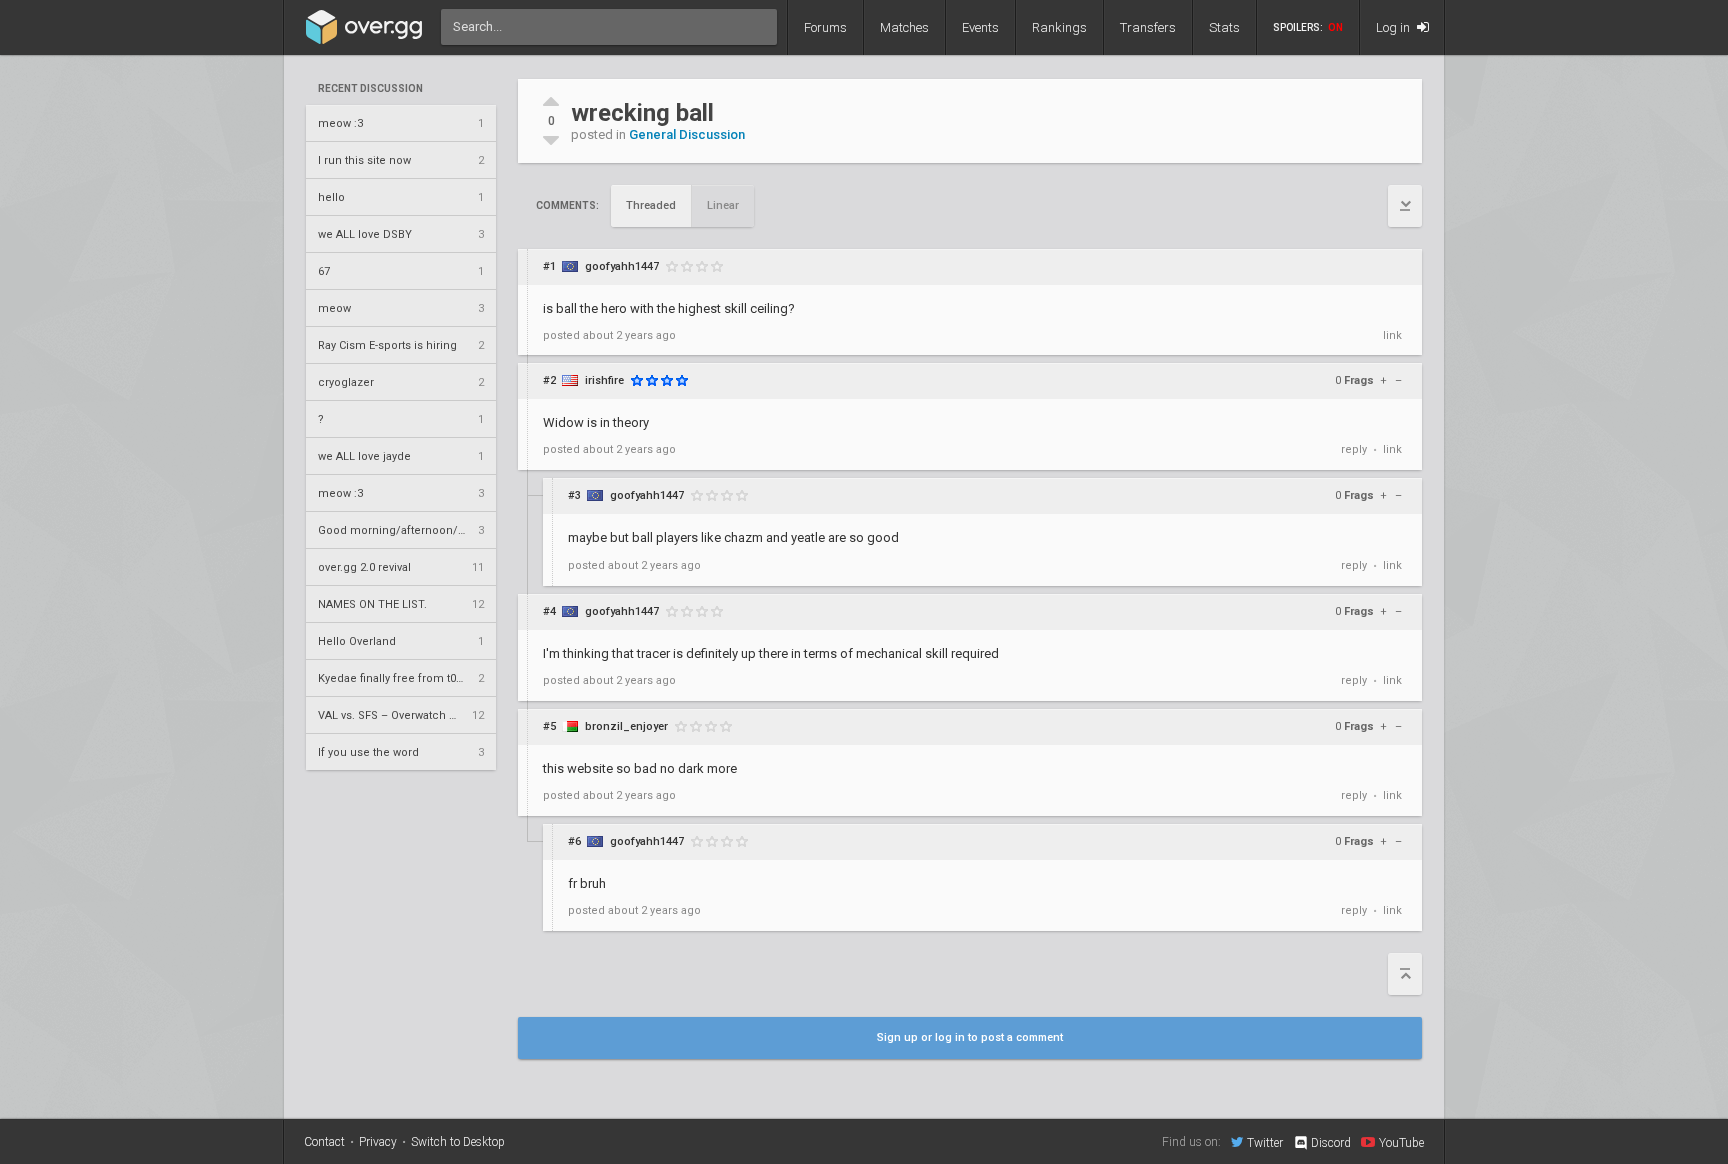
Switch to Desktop (458, 1142)
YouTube (1401, 1142)
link (1392, 335)
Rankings (1059, 27)
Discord (1331, 1143)
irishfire (604, 380)
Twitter (1265, 1142)
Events (980, 27)
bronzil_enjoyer (626, 726)
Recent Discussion (370, 89)
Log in (1394, 27)
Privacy (378, 1142)
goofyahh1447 (622, 266)
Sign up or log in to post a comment (970, 1037)
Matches (904, 27)
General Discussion (687, 134)
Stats (1224, 27)
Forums (825, 27)
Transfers (1148, 27)
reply (1354, 449)
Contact (324, 1142)
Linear (723, 205)
